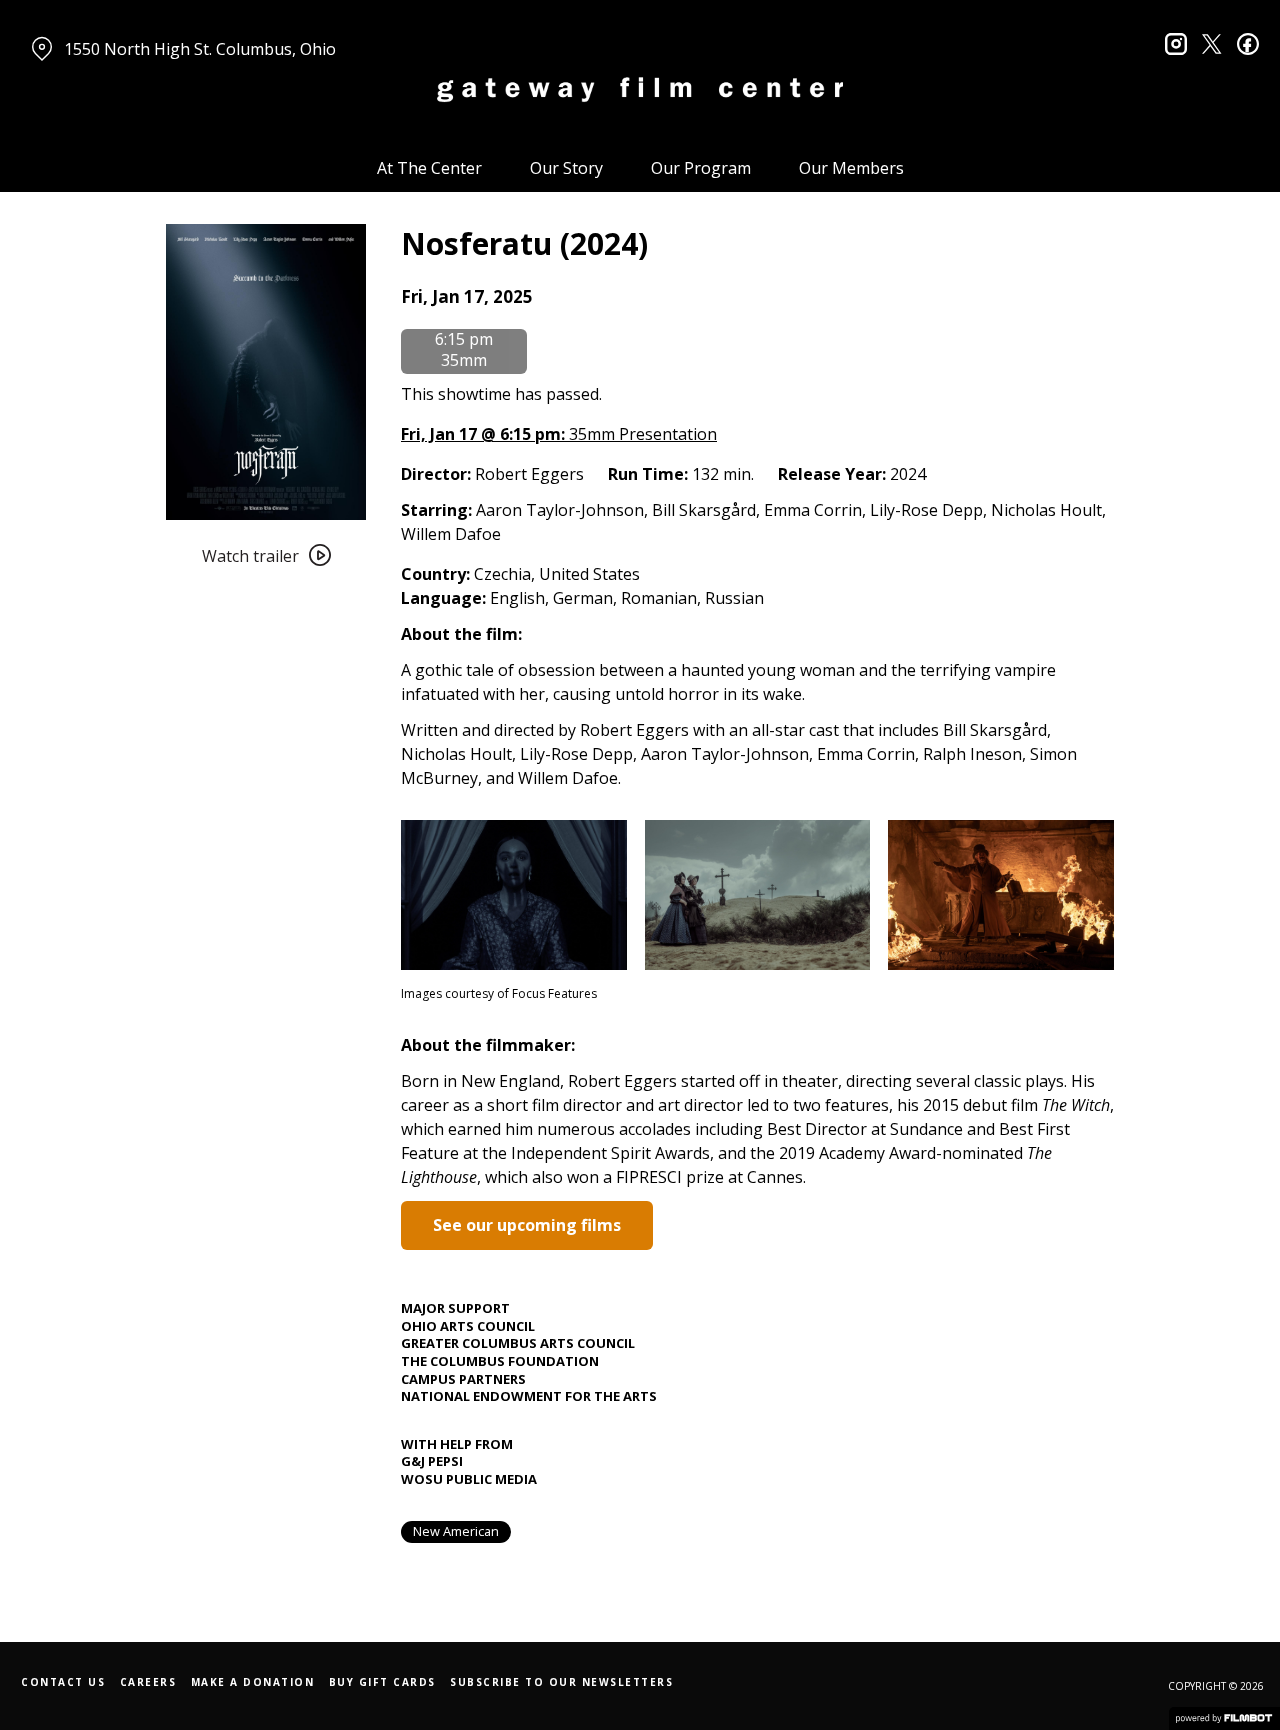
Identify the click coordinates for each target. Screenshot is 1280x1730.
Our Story (566, 168)
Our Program (701, 168)
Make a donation (253, 1682)
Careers (148, 1682)
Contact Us (63, 1682)
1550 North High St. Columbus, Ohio (200, 49)
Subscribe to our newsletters (561, 1682)
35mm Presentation (559, 434)
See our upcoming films (527, 1225)
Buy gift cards (382, 1682)
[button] (467, 297)
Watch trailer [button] (250, 556)
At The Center (429, 168)
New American (456, 1531)
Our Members (851, 168)
